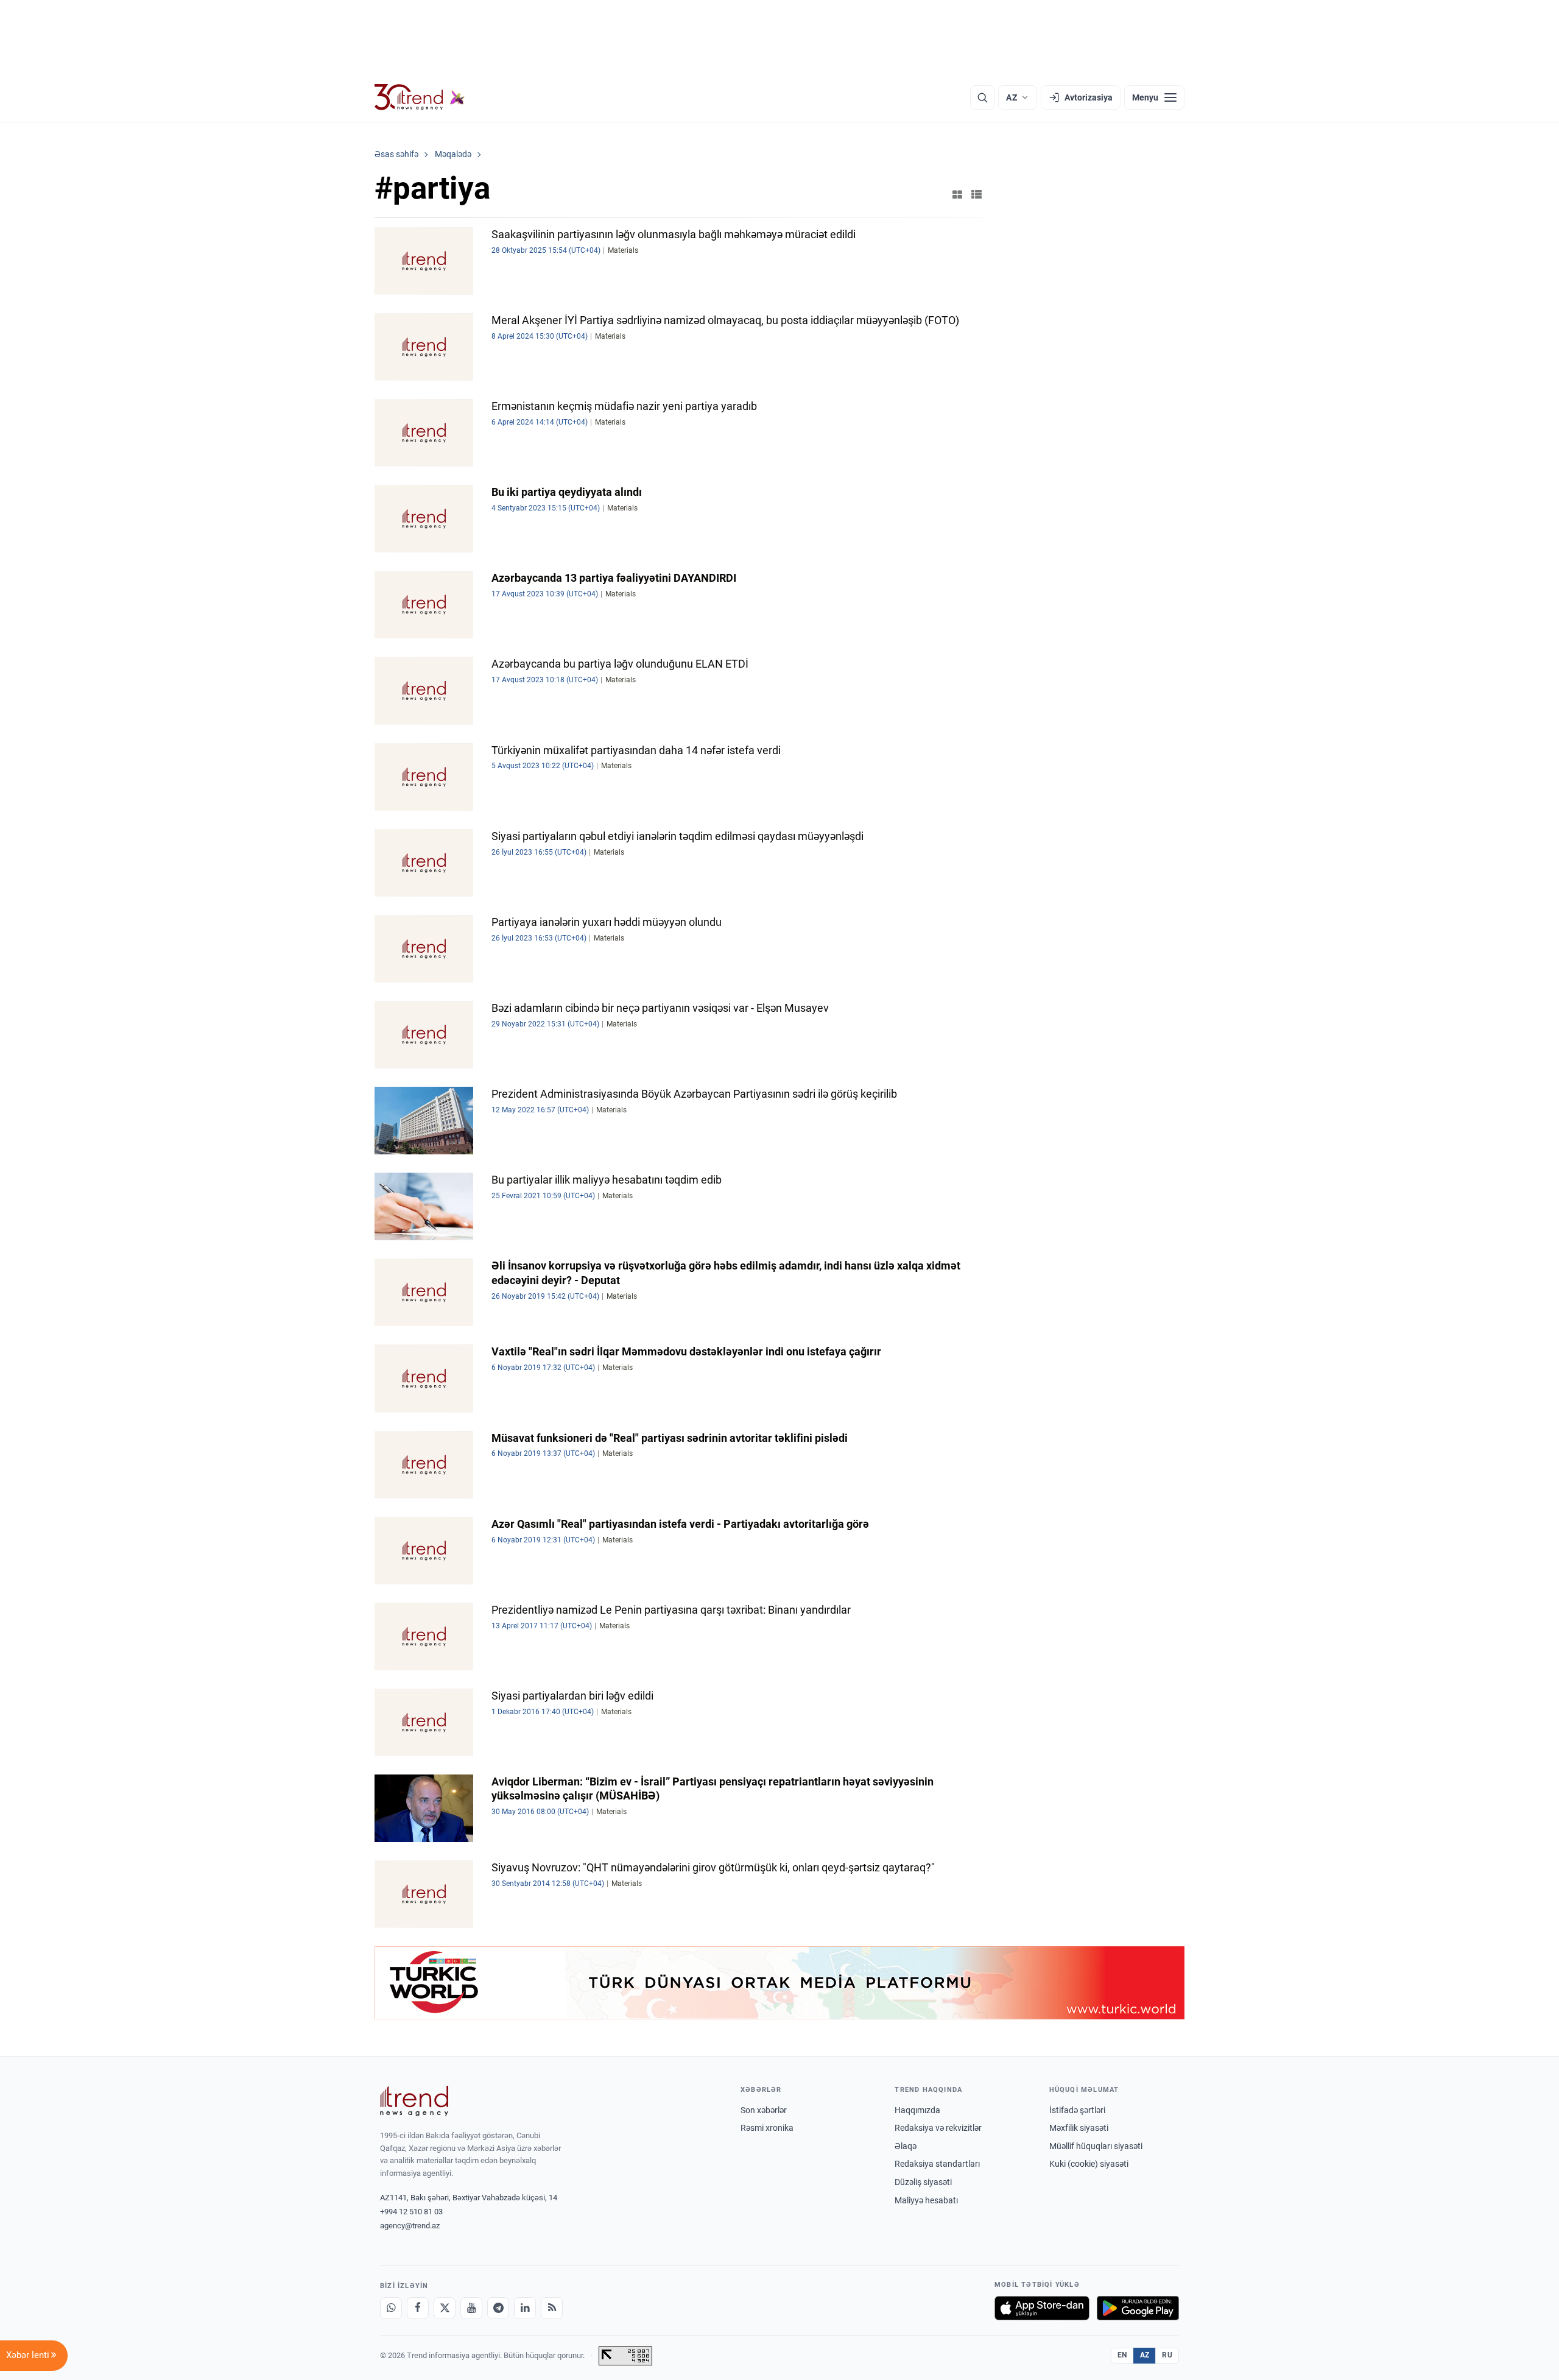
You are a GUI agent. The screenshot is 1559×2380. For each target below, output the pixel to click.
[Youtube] (471, 2308)
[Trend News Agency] (414, 2101)
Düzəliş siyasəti (923, 2182)
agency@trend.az (410, 2226)
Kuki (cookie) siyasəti (1089, 2164)
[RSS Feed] (552, 2308)
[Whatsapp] (391, 2308)
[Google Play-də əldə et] (1138, 2308)
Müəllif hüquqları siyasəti (1096, 2146)
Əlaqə (906, 2146)
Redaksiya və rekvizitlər (938, 2128)
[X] (445, 2308)
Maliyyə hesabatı (926, 2200)
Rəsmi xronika (767, 2128)
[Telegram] (498, 2308)
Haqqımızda (917, 2110)
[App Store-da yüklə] (1042, 2308)
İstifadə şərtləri (1077, 2110)
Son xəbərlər (764, 2110)
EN (1122, 2355)
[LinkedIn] (525, 2308)
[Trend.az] (420, 97)
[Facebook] (418, 2308)
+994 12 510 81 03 (411, 2212)
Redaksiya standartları (937, 2164)
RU (1167, 2355)
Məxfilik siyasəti (1079, 2128)
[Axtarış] (982, 97)
